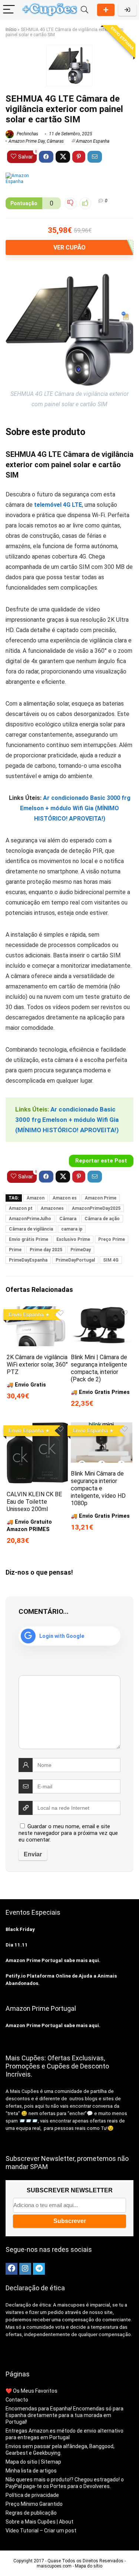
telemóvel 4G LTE (58, 505)
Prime (15, 1250)
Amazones (52, 1208)
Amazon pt (21, 1208)
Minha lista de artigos (31, 2471)
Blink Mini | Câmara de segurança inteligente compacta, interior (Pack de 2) (99, 1368)
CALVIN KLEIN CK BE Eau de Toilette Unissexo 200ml (34, 1502)
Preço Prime (112, 1239)
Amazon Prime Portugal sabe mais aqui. (53, 1960)
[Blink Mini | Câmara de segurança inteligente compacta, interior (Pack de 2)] (102, 1311)
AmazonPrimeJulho (30, 1219)
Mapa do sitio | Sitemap (33, 2462)
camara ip (72, 1229)
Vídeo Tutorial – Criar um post (41, 2531)
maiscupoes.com (54, 2566)
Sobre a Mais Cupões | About (39, 2522)
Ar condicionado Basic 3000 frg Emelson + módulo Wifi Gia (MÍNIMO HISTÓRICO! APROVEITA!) (75, 808)
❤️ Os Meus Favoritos (32, 2391)
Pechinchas (27, 134)
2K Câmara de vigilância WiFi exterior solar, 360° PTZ (37, 1365)
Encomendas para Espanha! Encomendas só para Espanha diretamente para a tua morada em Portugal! (64, 2415)
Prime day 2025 (46, 1250)
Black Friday (20, 1929)
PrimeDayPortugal (75, 1260)
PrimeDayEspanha (28, 1260)
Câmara (68, 1219)
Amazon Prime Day (27, 141)
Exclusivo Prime (73, 1239)
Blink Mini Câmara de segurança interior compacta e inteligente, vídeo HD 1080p (98, 1488)
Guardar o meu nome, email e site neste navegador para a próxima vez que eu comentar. (68, 1833)
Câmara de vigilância (31, 1229)
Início (11, 30)
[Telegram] (39, 2269)
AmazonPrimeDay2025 (96, 1208)
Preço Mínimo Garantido (34, 2504)
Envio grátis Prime (29, 1239)
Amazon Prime (101, 1198)
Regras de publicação (31, 2513)
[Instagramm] (25, 2269)
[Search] (85, 10)
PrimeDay (81, 1250)
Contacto (17, 2400)
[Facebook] (11, 2269)
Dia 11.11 (17, 1945)
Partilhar (106, 10)
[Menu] (9, 10)
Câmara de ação (102, 1219)
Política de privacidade (32, 2495)
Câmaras (55, 141)
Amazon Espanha (93, 141)
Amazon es (65, 1198)
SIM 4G (111, 1260)
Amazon (36, 1198)
